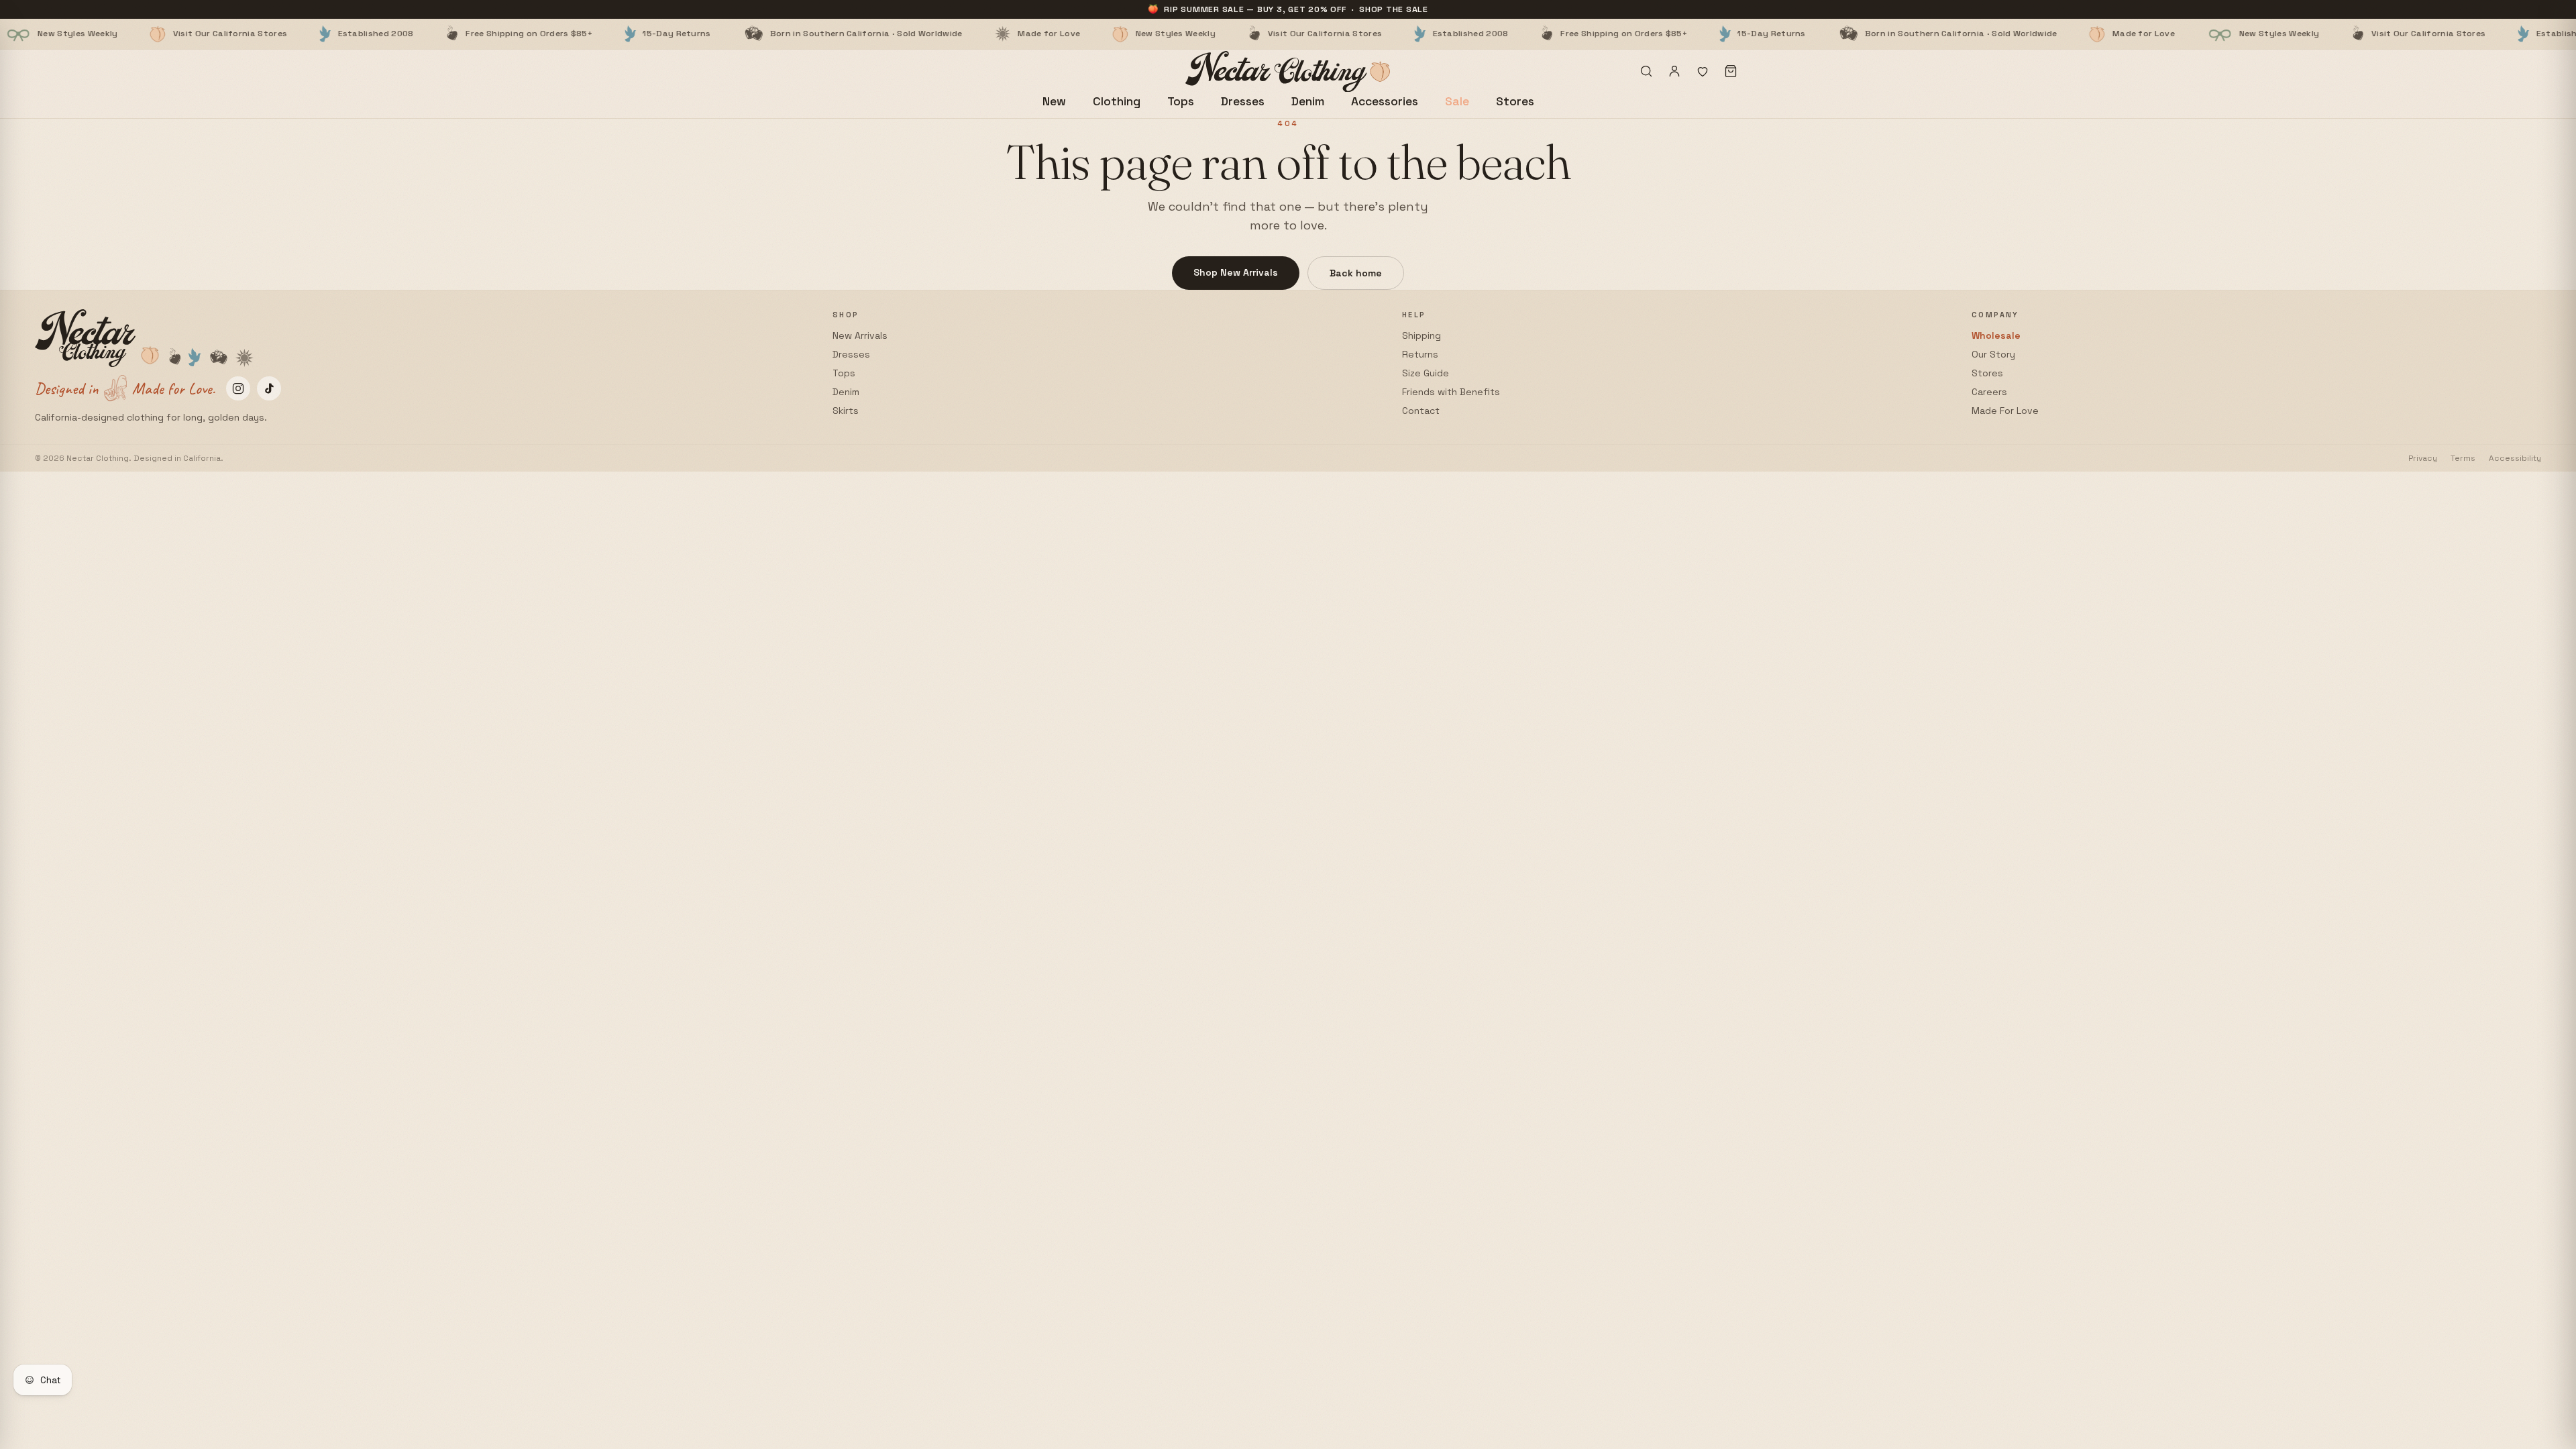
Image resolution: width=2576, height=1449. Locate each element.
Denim (1308, 101)
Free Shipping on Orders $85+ (399, 34)
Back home (1356, 273)
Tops (1181, 101)
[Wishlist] (1703, 71)
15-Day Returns (547, 34)
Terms (2463, 458)
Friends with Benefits (1451, 392)
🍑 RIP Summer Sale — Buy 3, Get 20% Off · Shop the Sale (1288, 9)
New (1054, 101)
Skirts (846, 411)
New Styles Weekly (1045, 34)
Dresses (1243, 101)
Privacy (2423, 458)
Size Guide (1426, 373)
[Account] (1674, 71)
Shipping (1421, 335)
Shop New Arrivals (1236, 272)
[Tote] (1731, 71)
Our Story (1993, 354)
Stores (1515, 101)
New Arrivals (860, 335)
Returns (1420, 354)
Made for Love (919, 34)
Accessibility (2515, 458)
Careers (1989, 392)
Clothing (1117, 101)
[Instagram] (238, 388)
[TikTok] (269, 388)
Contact (1421, 411)
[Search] (1646, 71)
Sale (1457, 101)
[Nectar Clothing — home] (1288, 71)
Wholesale (1996, 335)
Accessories (1385, 101)
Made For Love (2005, 411)
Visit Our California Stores (100, 34)
